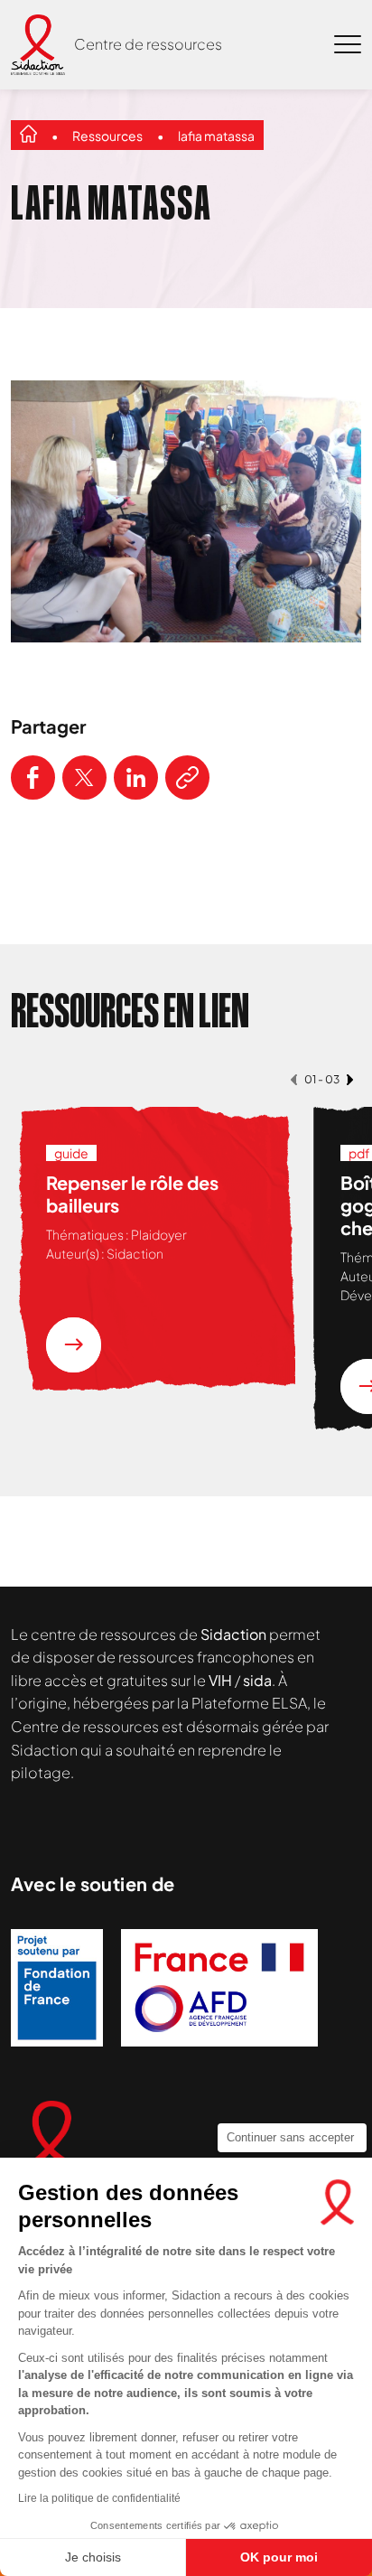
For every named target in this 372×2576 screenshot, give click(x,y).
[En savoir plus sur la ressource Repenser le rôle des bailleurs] (74, 1345)
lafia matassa (216, 136)
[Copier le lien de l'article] (187, 777)
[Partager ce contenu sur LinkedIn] (136, 777)
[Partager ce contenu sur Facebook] (33, 777)
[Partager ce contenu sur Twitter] (84, 777)
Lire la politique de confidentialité (99, 2498)
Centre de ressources (148, 44)
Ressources (107, 136)
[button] (294, 1079)
